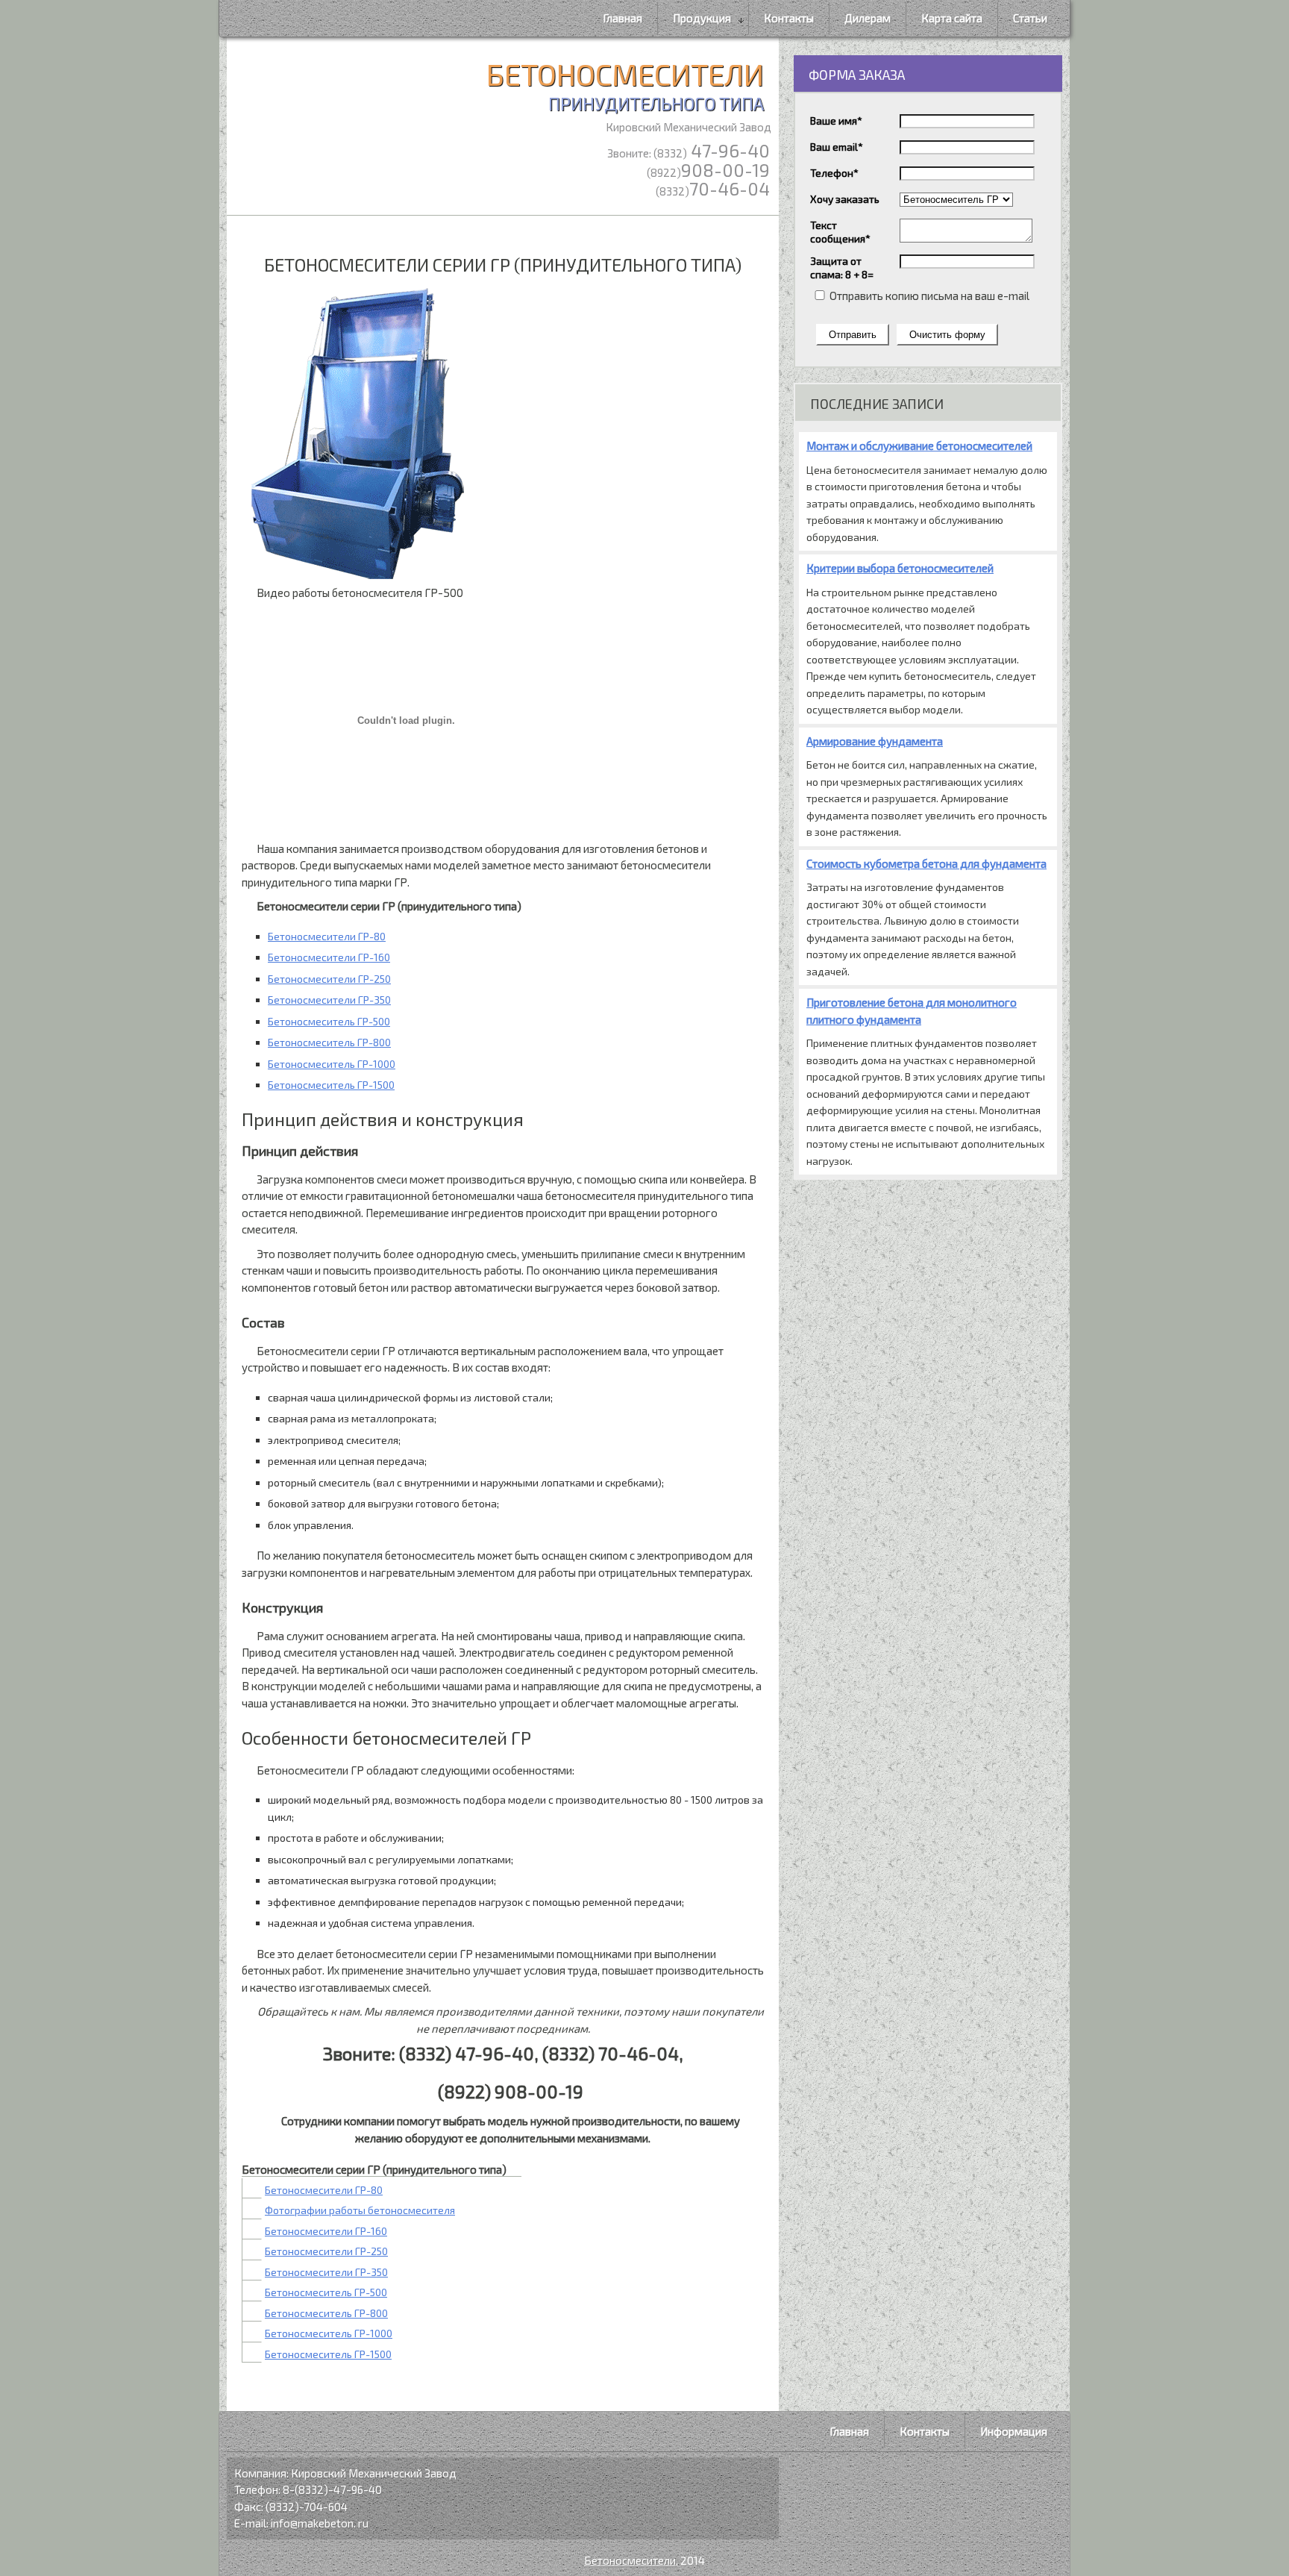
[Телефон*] (967, 172)
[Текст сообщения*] (966, 238)
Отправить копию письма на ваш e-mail (928, 296)
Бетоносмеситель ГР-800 (329, 1042)
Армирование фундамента (875, 741)
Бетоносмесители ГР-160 (329, 957)
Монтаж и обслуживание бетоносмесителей (919, 446)
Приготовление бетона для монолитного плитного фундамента (912, 1011)
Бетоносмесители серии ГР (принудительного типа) (503, 265)
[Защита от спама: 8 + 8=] (967, 260)
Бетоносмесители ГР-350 (329, 1000)
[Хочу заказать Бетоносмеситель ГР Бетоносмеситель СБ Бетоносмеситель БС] (956, 198)
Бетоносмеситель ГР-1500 (331, 1085)
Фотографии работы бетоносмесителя (360, 2210)
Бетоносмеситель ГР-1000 (332, 1064)
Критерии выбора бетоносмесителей (900, 568)
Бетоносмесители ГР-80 (327, 936)
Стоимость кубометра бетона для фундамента (926, 863)
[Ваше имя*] (967, 120)
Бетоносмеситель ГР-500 (329, 1021)
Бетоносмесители (625, 85)
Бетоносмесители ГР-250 (329, 979)
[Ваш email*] (967, 146)
